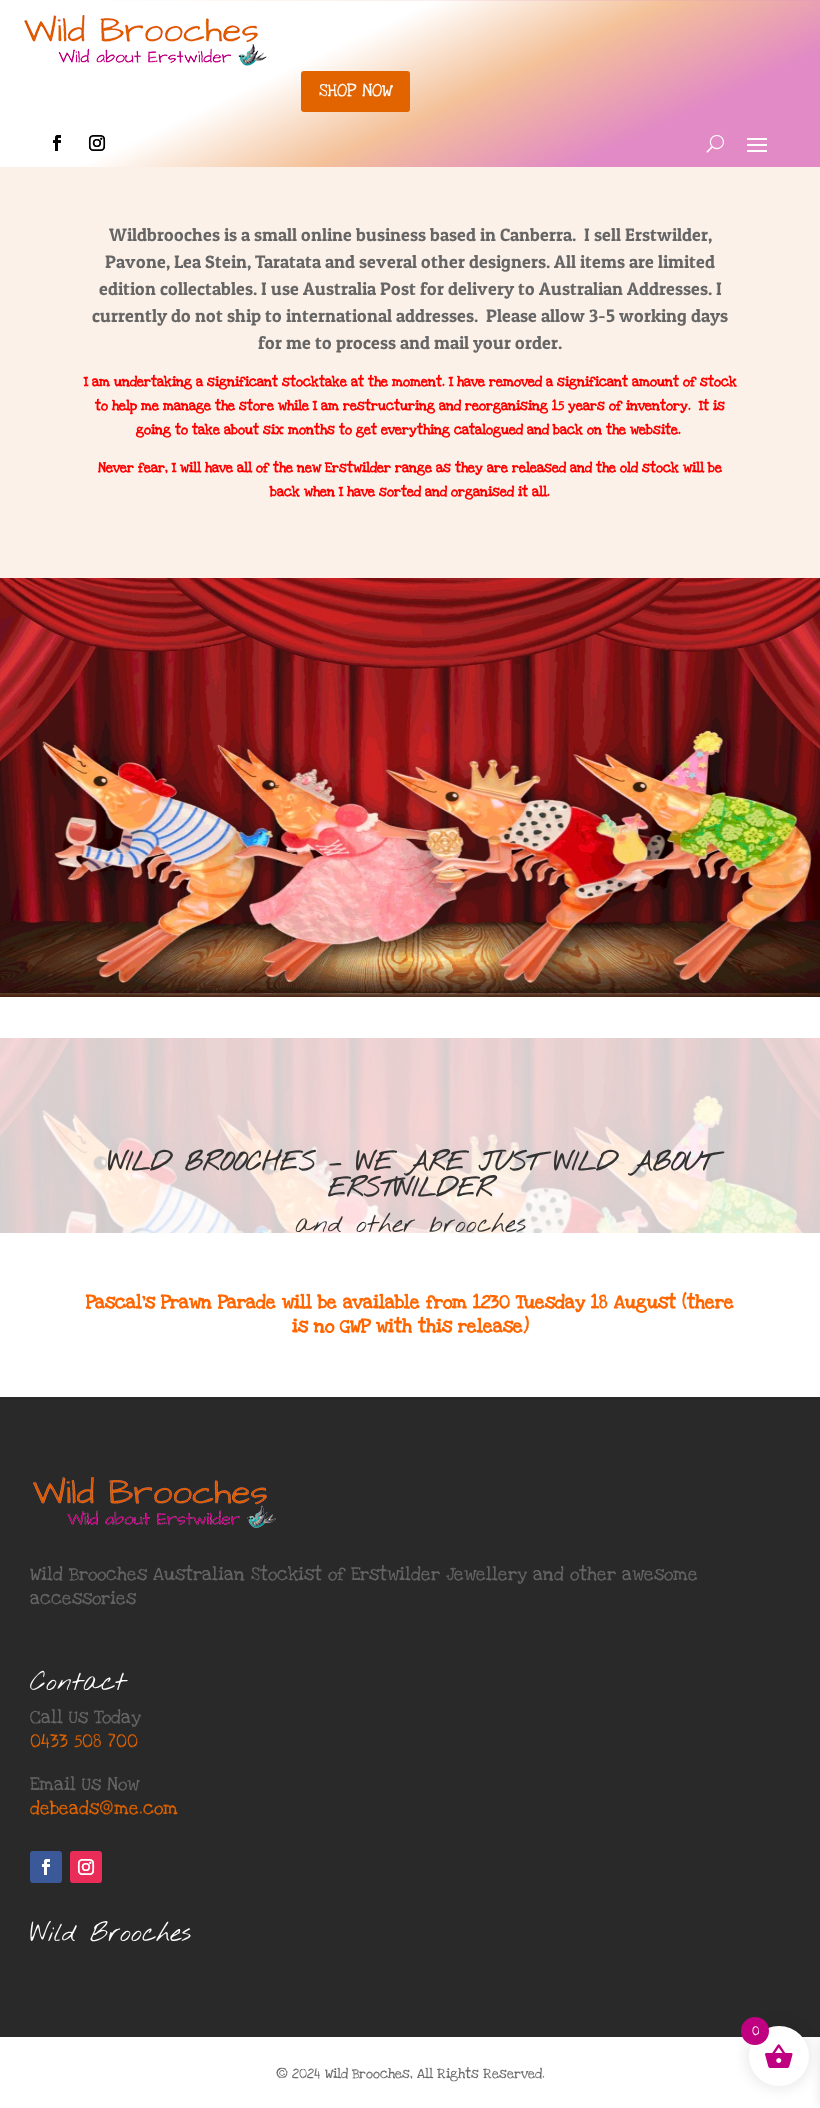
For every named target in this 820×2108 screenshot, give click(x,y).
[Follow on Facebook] (57, 143)
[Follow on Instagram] (97, 143)
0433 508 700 (84, 1741)
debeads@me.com (104, 1808)
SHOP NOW (355, 90)
